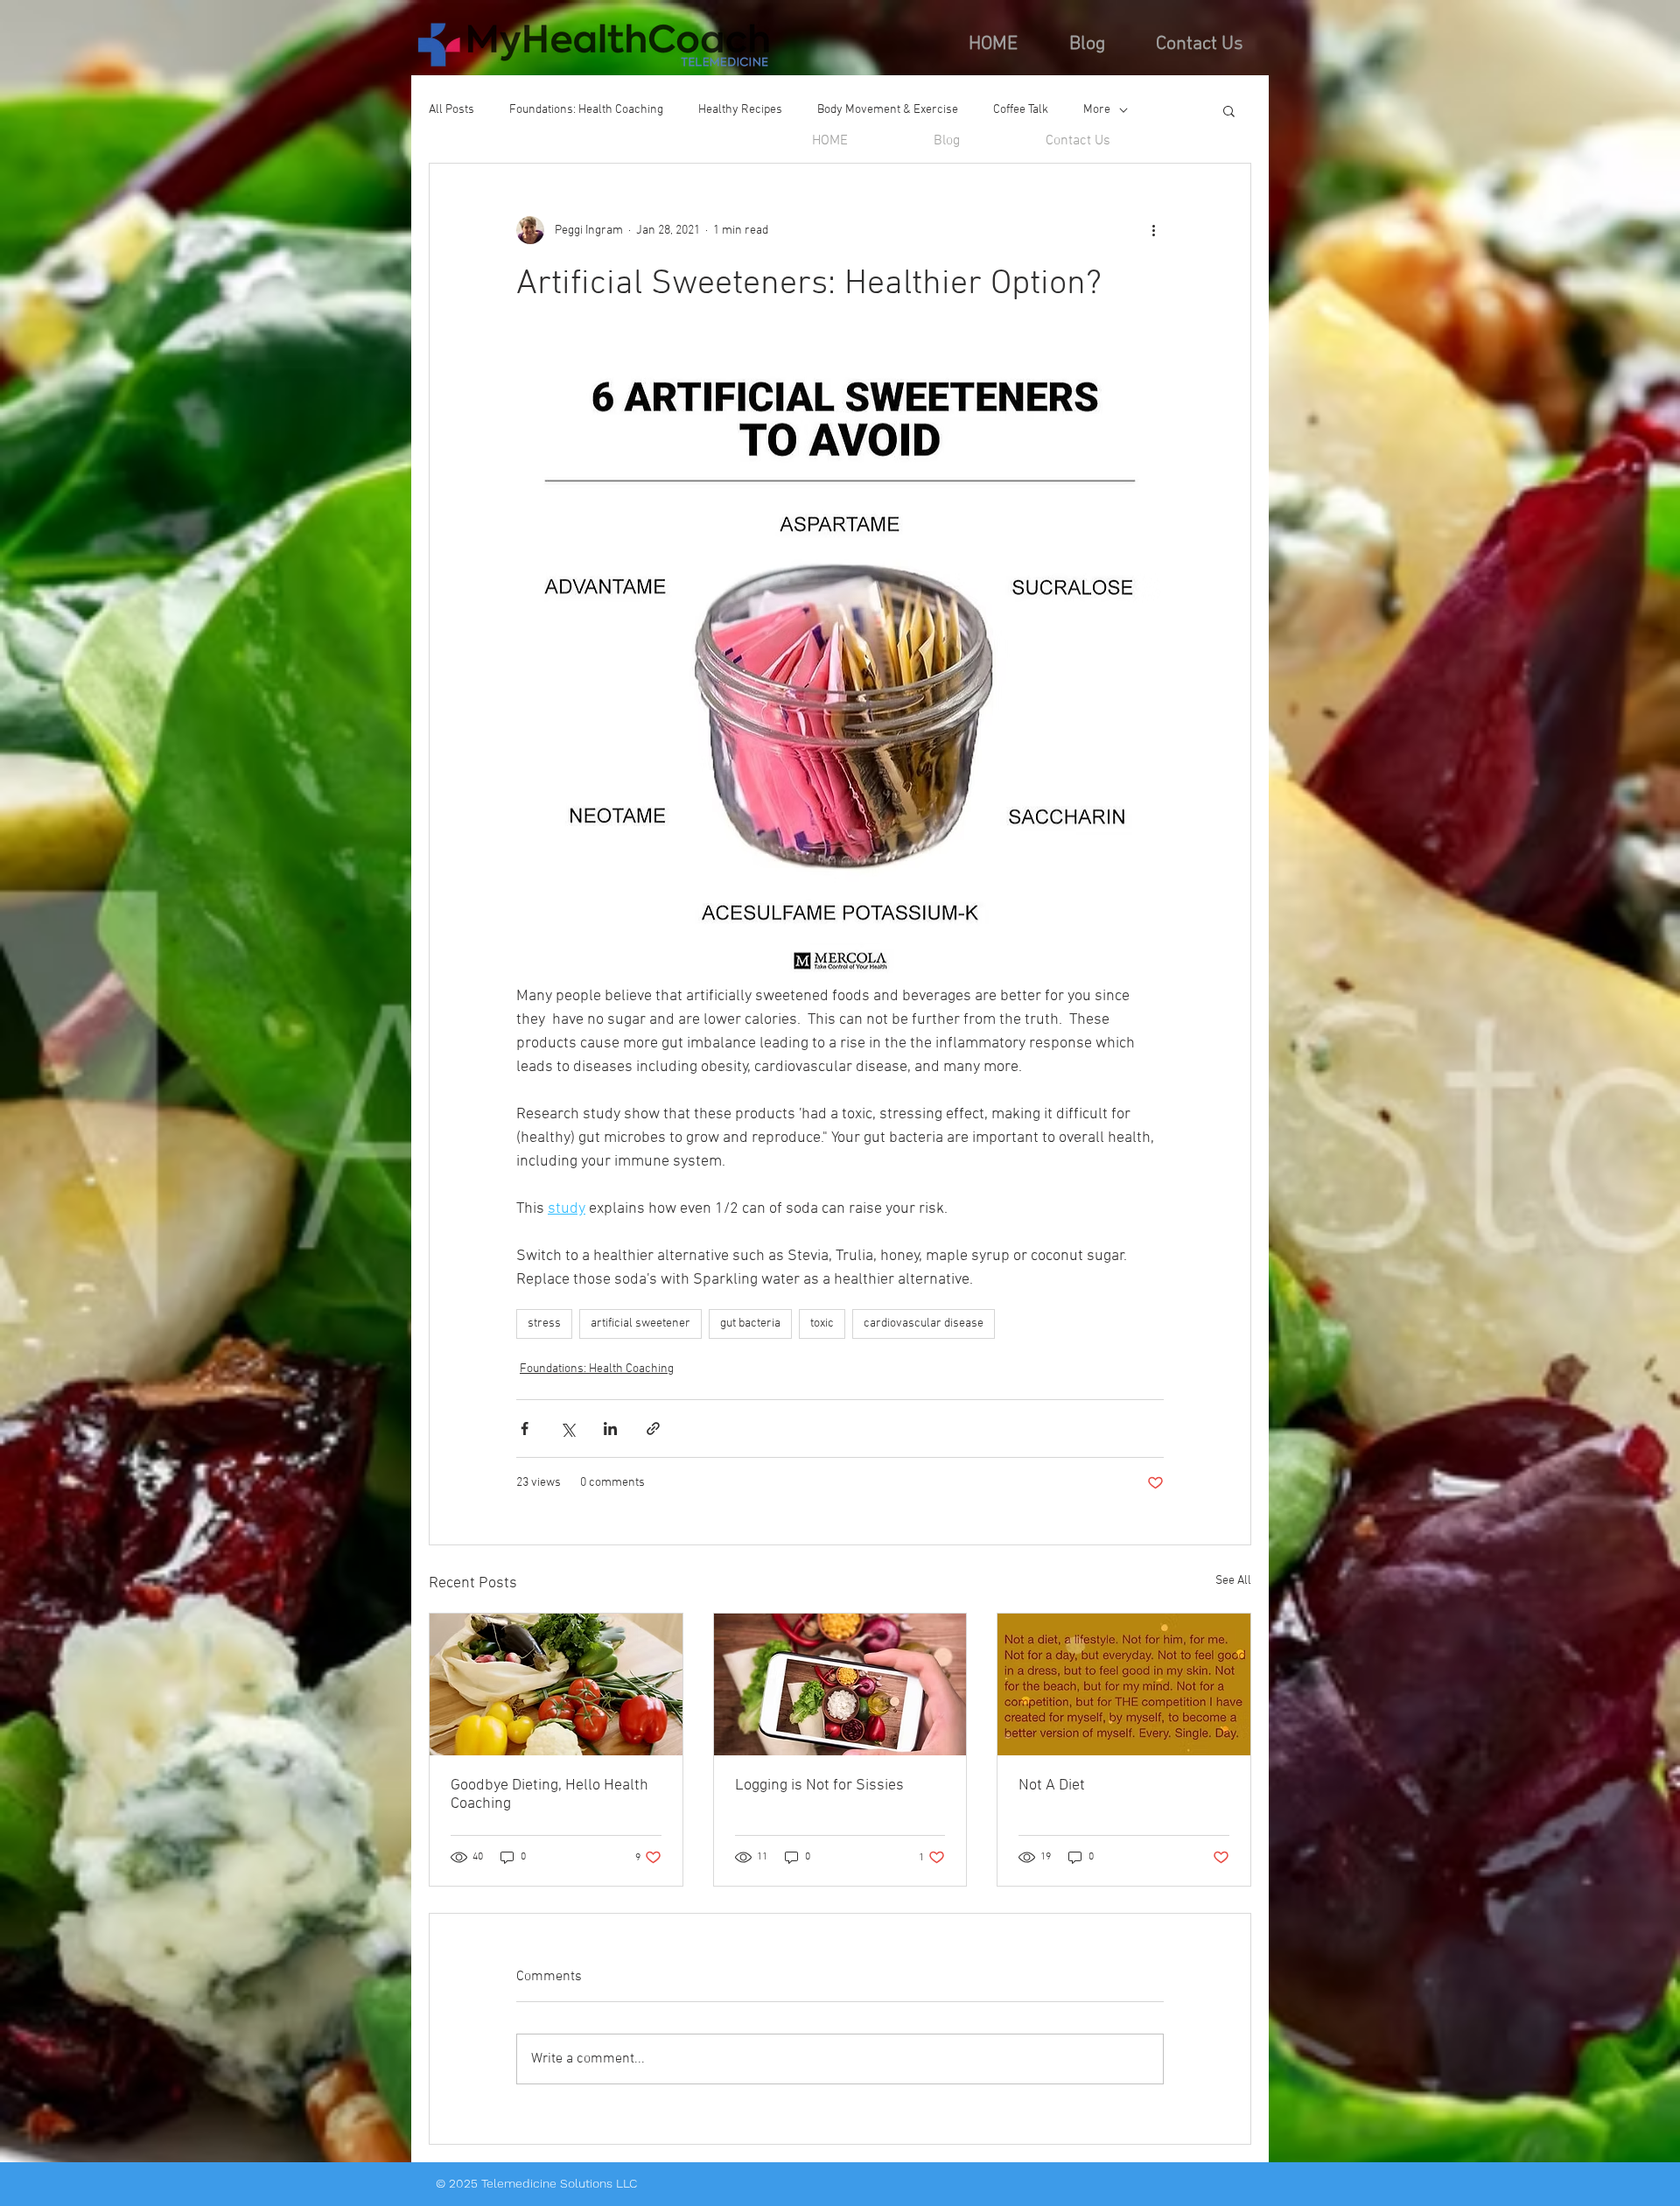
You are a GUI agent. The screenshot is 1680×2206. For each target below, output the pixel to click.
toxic (822, 1324)
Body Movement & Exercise (888, 110)
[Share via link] (653, 1429)
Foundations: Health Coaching (586, 110)
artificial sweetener (640, 1324)
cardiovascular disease (924, 1324)
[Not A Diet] (1124, 1684)
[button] (1229, 110)
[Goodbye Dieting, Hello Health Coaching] (556, 1684)
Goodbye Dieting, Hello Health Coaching (549, 1795)
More (1097, 110)
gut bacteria (750, 1324)
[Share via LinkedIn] (610, 1429)
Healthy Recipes (740, 110)
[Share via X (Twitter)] (567, 1429)
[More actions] (1153, 230)
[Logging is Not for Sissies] (840, 1684)
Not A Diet (1052, 1786)
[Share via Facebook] (525, 1429)
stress (544, 1324)
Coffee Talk (1021, 110)
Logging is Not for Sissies (819, 1786)
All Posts (451, 110)
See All (1233, 1581)
